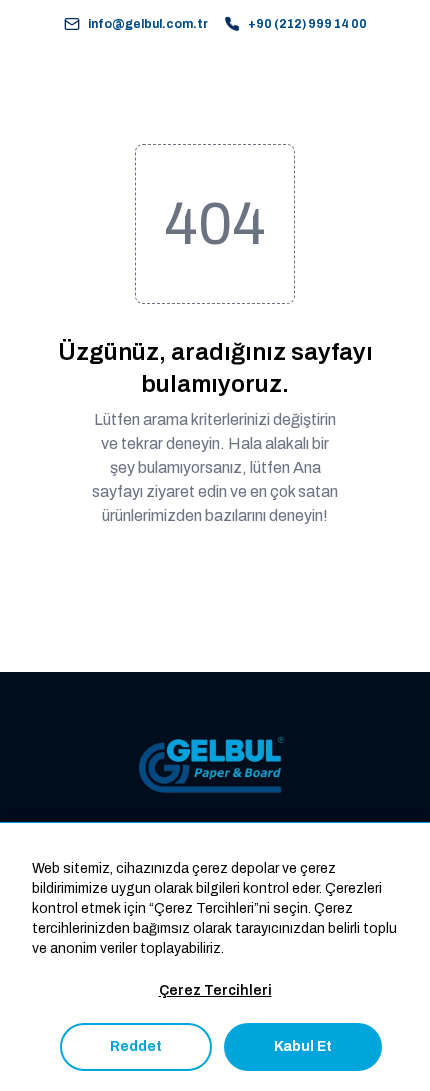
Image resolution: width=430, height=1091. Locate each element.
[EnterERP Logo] (215, 765)
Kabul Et (303, 1046)
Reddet (136, 1046)
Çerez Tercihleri (215, 990)
